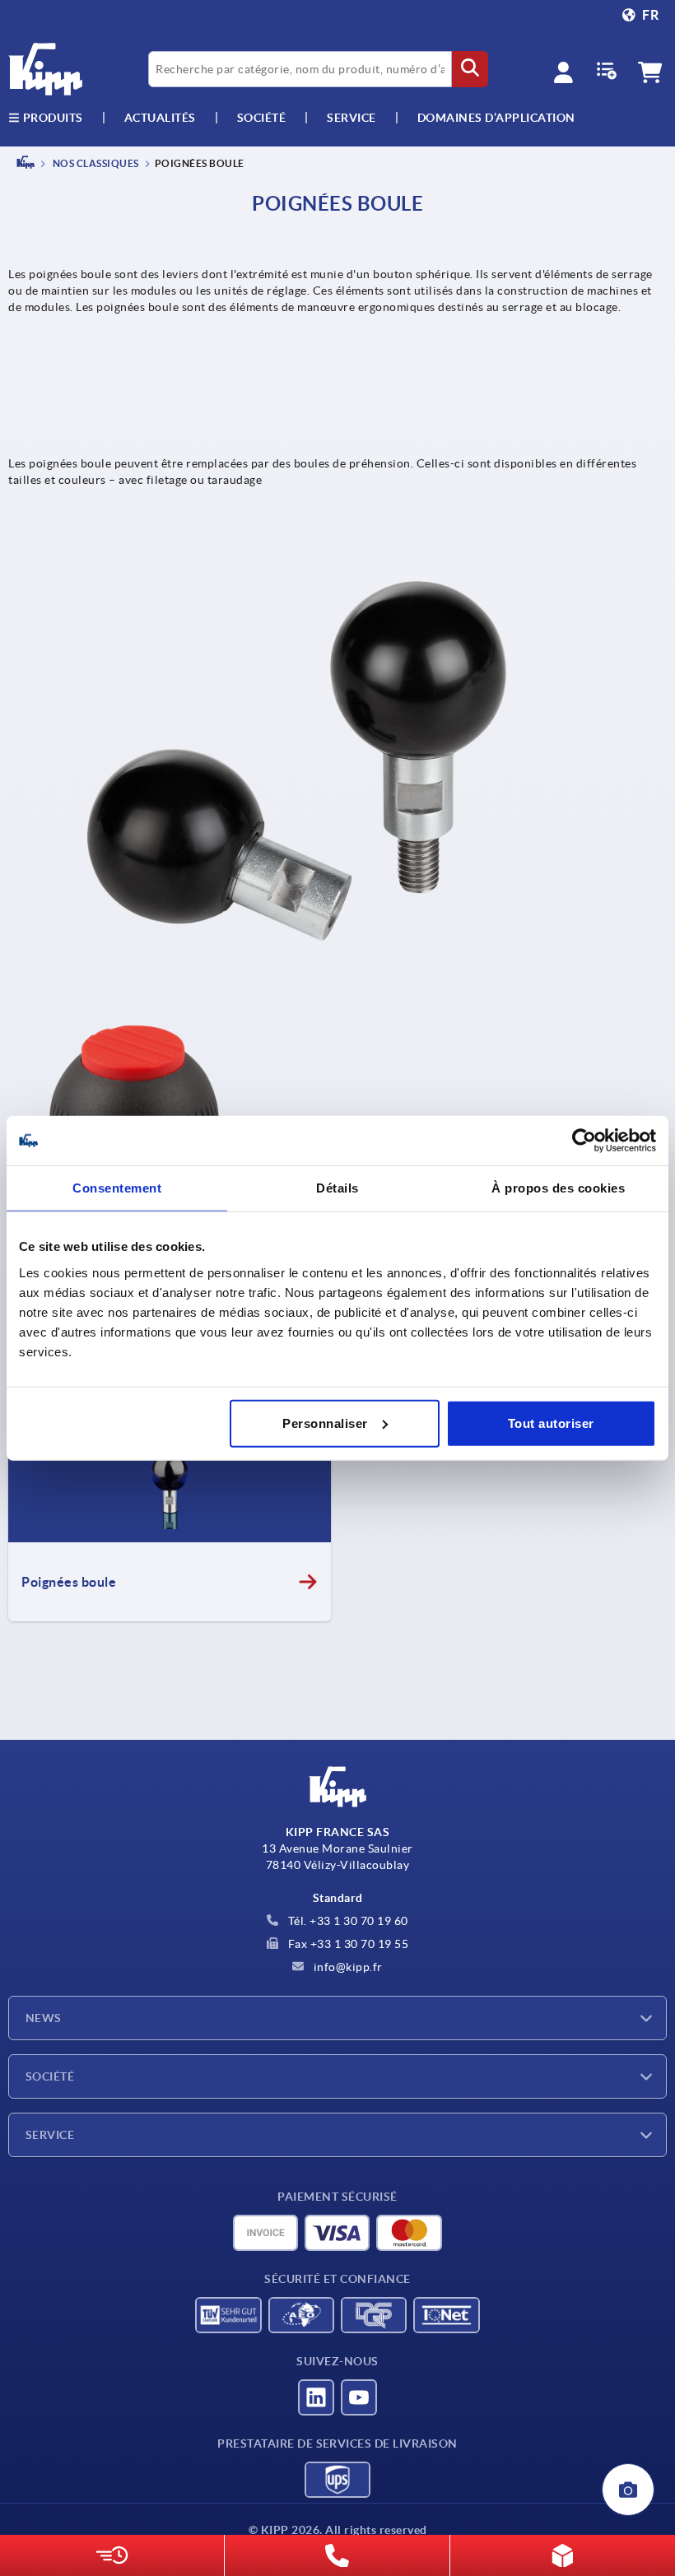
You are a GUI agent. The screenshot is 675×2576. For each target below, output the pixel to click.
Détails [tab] (337, 1188)
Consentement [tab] (117, 1188)
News (44, 2018)
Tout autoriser (551, 1423)
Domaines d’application (496, 118)
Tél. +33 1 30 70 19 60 (347, 1921)
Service (50, 2135)
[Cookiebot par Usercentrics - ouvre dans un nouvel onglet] (584, 1141)
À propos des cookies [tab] (558, 1188)
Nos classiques (95, 163)
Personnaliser (325, 1423)
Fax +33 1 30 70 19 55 (347, 1944)
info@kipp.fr (347, 1967)
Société (262, 118)
